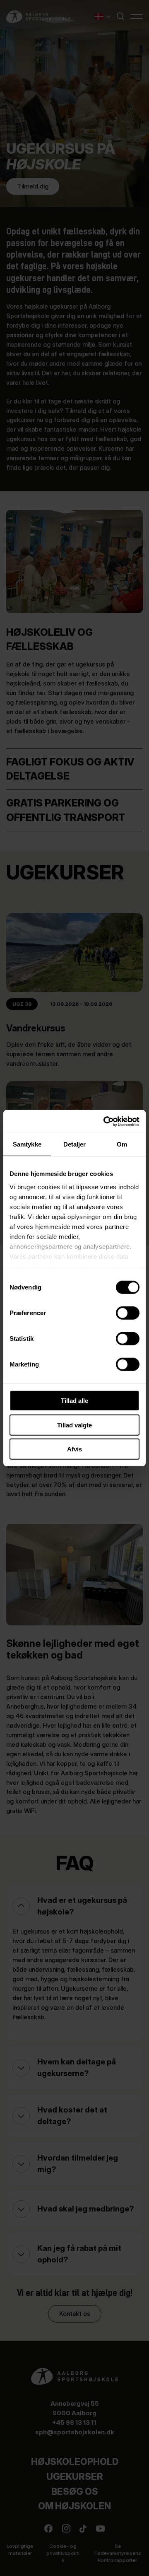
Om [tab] (122, 1144)
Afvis (74, 1449)
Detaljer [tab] (75, 1144)
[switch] (121, 1311)
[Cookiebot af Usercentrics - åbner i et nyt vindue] (105, 1121)
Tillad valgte (74, 1425)
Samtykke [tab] (27, 1144)
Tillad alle (74, 1401)
